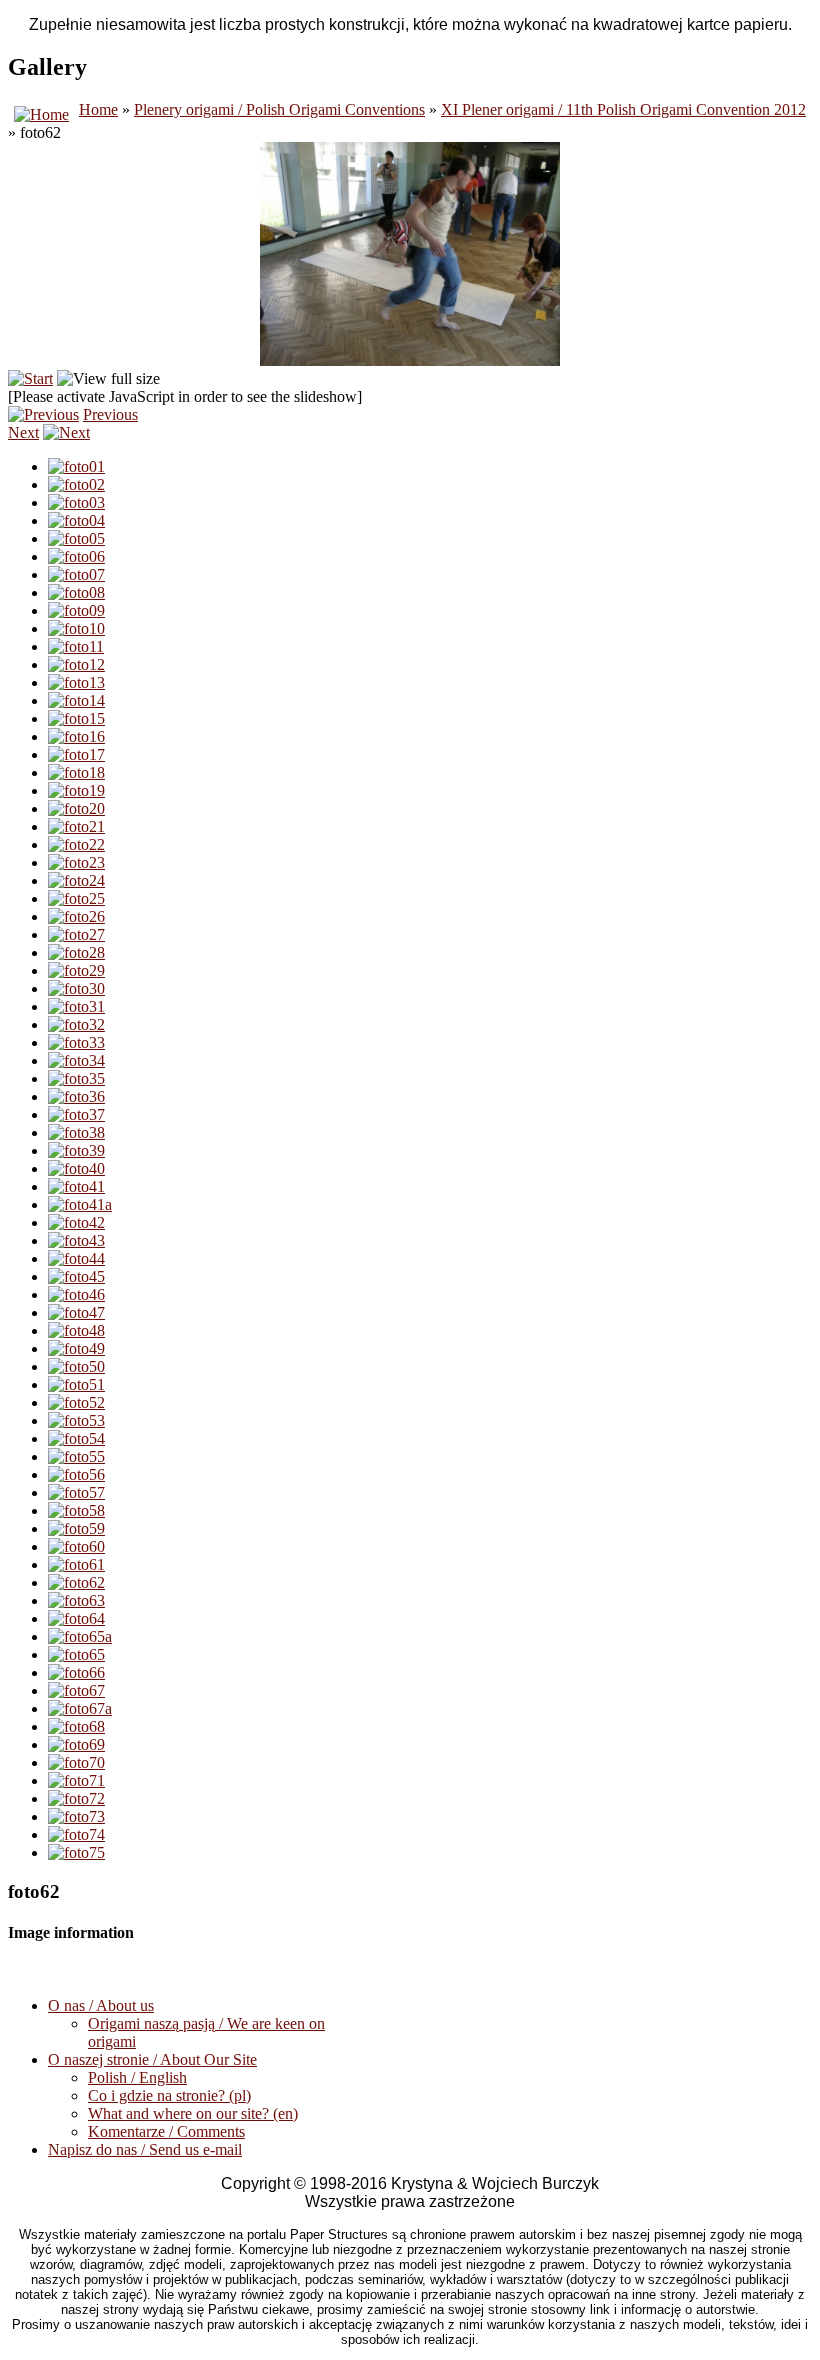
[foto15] (76, 718)
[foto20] (76, 808)
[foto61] (76, 1564)
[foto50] (76, 1366)
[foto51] (76, 1384)
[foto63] (76, 1600)
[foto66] (76, 1672)
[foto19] (76, 790)
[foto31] (76, 1006)
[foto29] (76, 970)
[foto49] (76, 1348)
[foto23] (76, 862)
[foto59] (76, 1528)
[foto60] (76, 1546)
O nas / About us (101, 2005)
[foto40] (76, 1168)
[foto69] (76, 1744)
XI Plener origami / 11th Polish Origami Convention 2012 (623, 109)
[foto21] (76, 826)
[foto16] (76, 736)
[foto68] (76, 1726)
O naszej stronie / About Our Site (152, 2059)
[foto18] (76, 772)
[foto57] (76, 1492)
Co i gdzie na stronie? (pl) (169, 2095)
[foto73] (76, 1816)
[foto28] (76, 952)
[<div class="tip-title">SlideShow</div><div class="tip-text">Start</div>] (30, 378)
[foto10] (76, 628)
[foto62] (76, 1582)
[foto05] (76, 538)
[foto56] (76, 1474)
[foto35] (76, 1078)
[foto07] (76, 574)
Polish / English (137, 2077)
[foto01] (76, 466)
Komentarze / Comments (166, 2131)
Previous (110, 414)
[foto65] (76, 1654)
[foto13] (76, 682)
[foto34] (76, 1060)
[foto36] (76, 1096)
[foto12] (76, 664)
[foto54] (76, 1438)
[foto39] (76, 1150)
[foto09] (76, 610)
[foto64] (76, 1618)
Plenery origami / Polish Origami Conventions (279, 109)
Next (23, 432)
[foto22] (76, 844)
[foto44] (76, 1258)
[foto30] (76, 988)
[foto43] (76, 1240)
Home (98, 109)
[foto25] (76, 898)
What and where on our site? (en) (193, 2113)
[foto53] (76, 1420)
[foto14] (76, 700)
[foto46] (76, 1294)
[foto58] (76, 1510)
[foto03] (76, 502)
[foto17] (76, 754)
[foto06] (76, 556)
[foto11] (76, 646)
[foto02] (76, 484)
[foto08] (76, 592)
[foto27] (76, 934)
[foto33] (76, 1042)
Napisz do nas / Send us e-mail (145, 2149)
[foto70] (76, 1762)
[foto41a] (80, 1204)
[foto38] (76, 1132)
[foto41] (76, 1186)
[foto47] (76, 1312)
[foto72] (76, 1798)
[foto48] (76, 1330)
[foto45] (76, 1276)
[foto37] (76, 1114)
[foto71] (76, 1780)
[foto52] (76, 1402)
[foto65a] (80, 1636)
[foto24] (76, 880)
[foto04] (76, 520)
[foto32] (76, 1024)
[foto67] (76, 1690)
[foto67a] (80, 1708)
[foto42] (76, 1222)
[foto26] (76, 916)
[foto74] (76, 1834)
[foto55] (76, 1456)
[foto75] (76, 1852)
